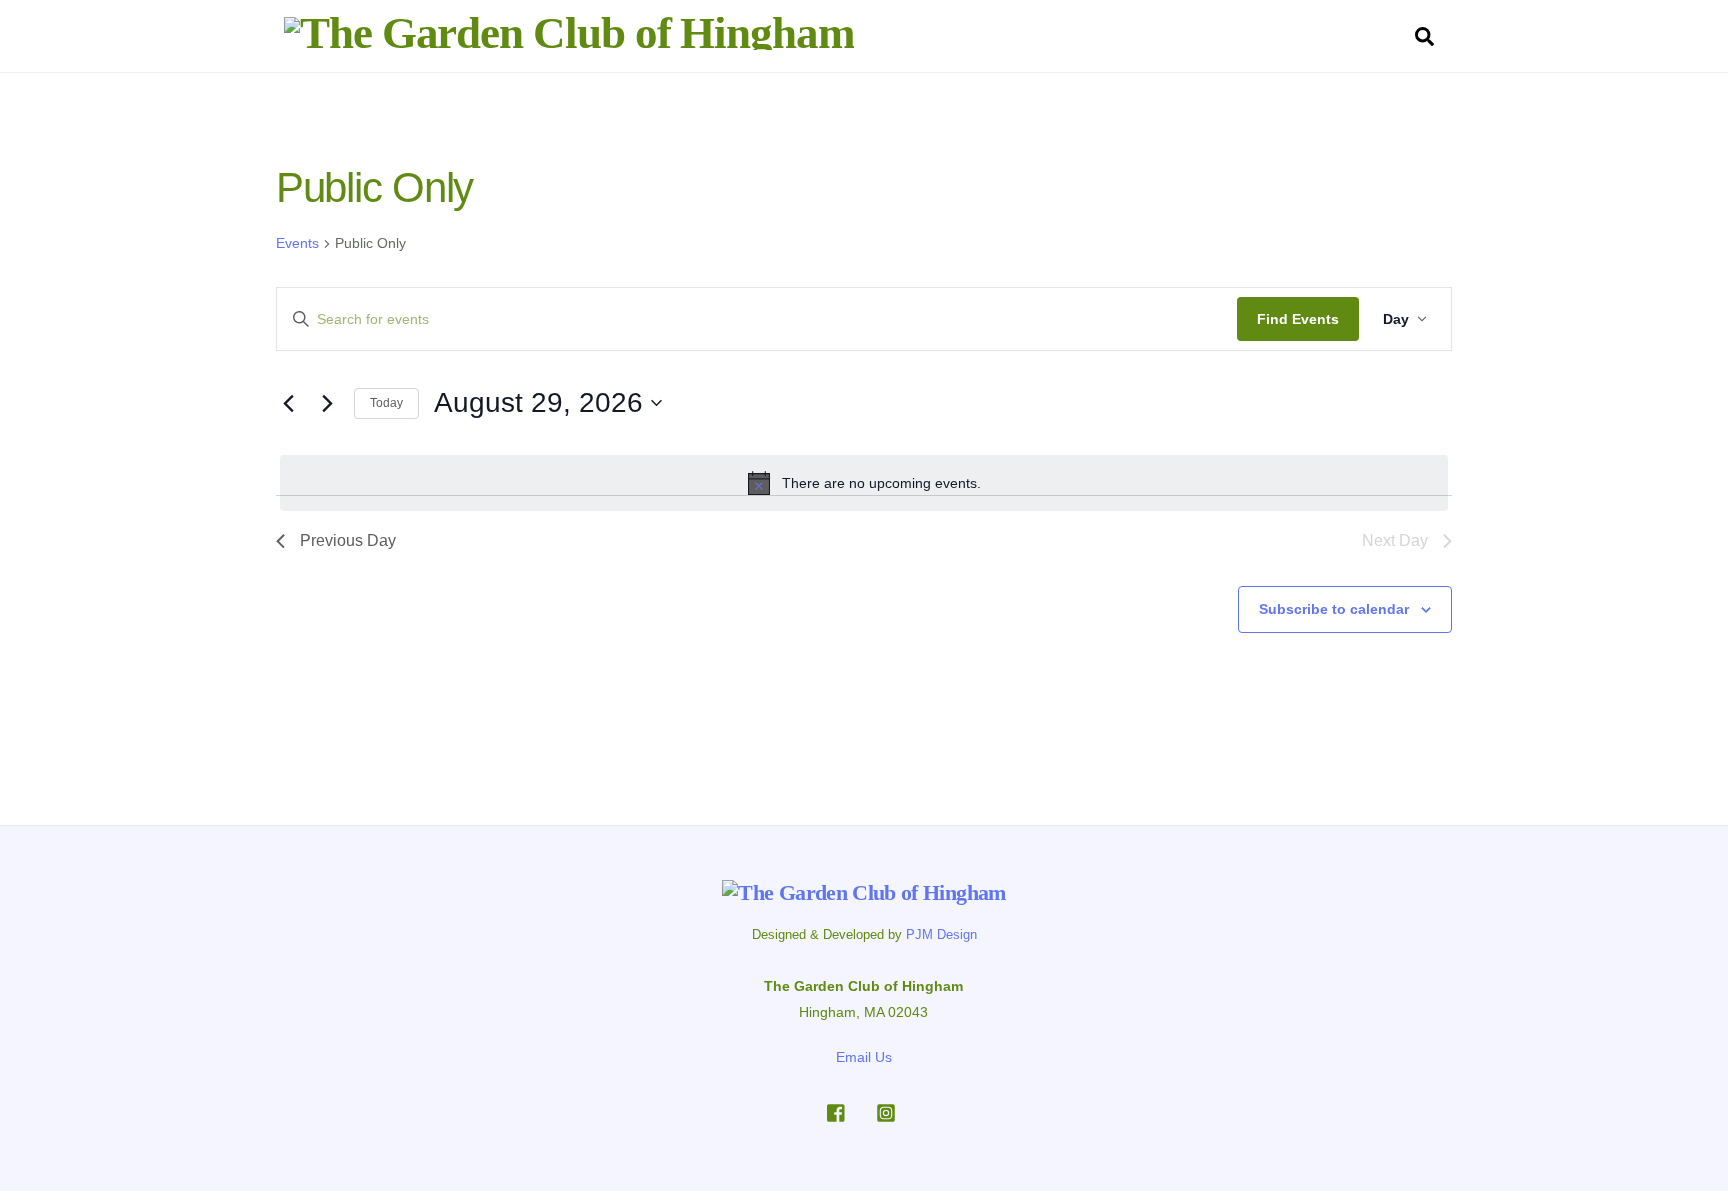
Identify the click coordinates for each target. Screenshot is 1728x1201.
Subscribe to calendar (1334, 609)
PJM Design (941, 934)
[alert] (864, 483)
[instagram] (886, 1111)
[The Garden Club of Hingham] (569, 33)
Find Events (1298, 319)
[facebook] (837, 1111)
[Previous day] (288, 403)
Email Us (864, 1057)
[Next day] (327, 403)
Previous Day (348, 540)
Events (297, 243)
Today (386, 403)
